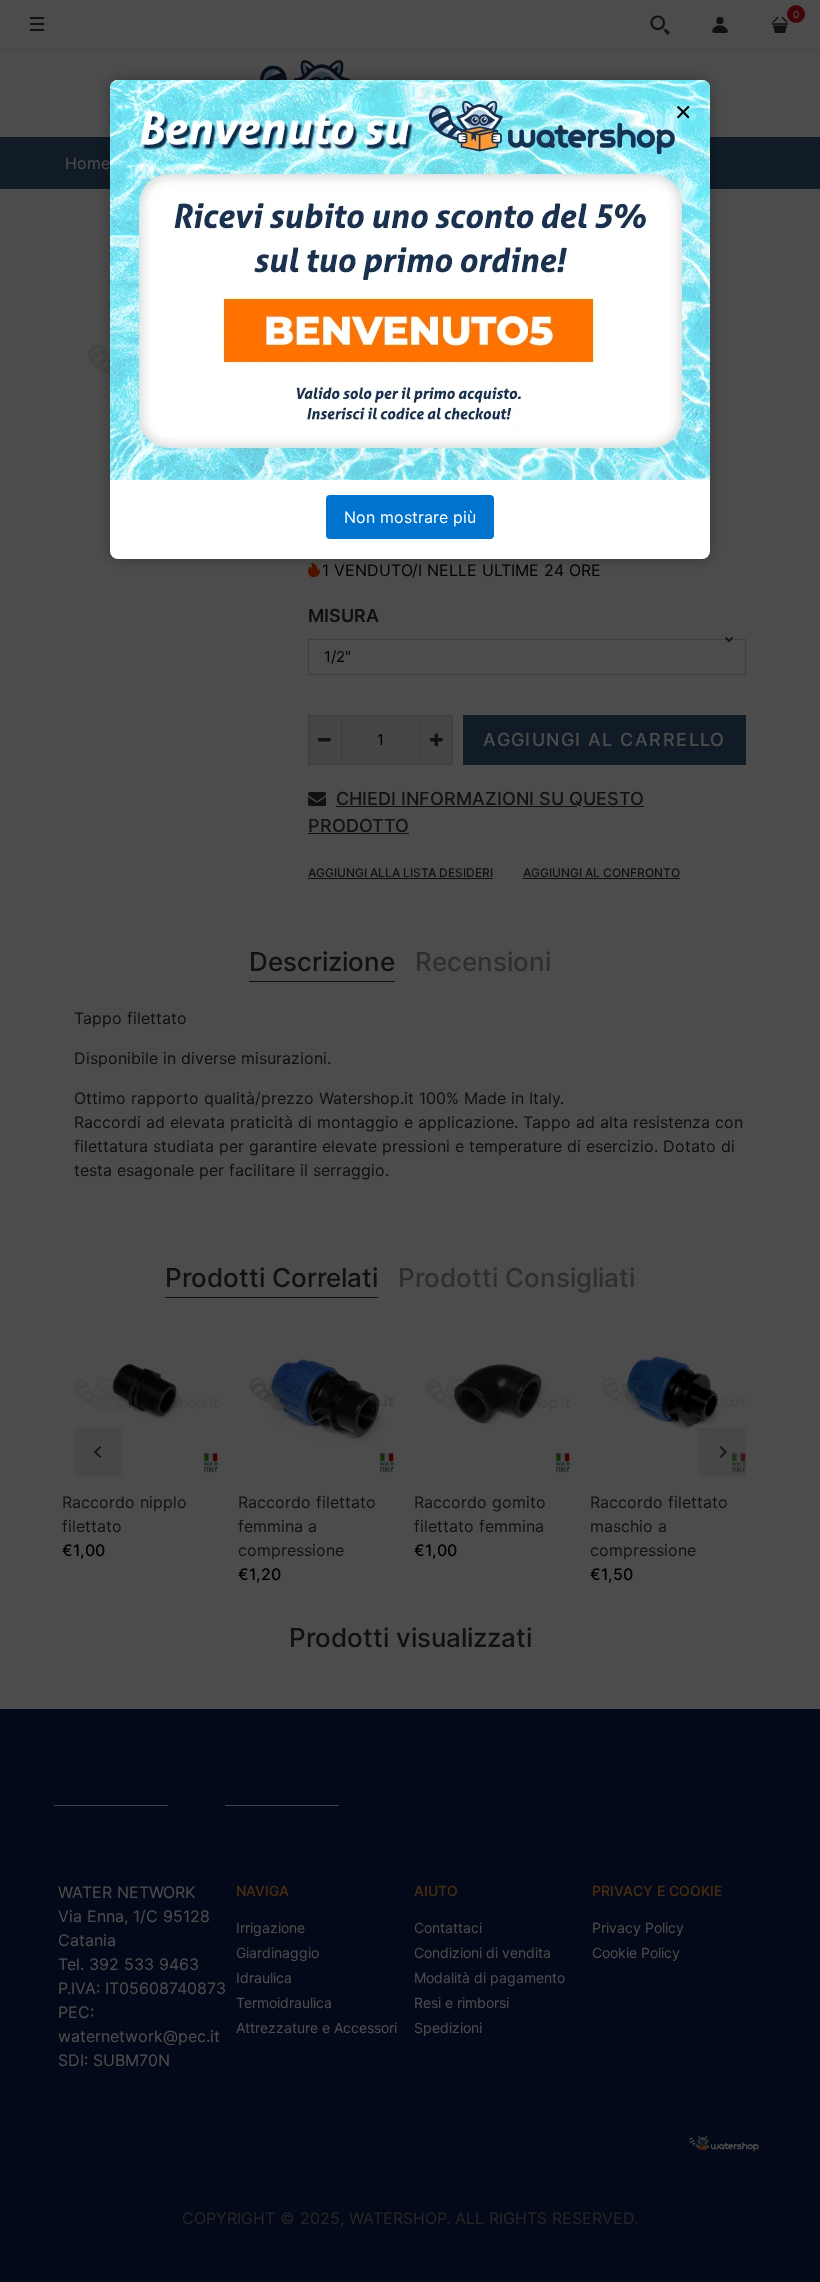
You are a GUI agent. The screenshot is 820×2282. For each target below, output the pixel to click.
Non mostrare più (410, 517)
